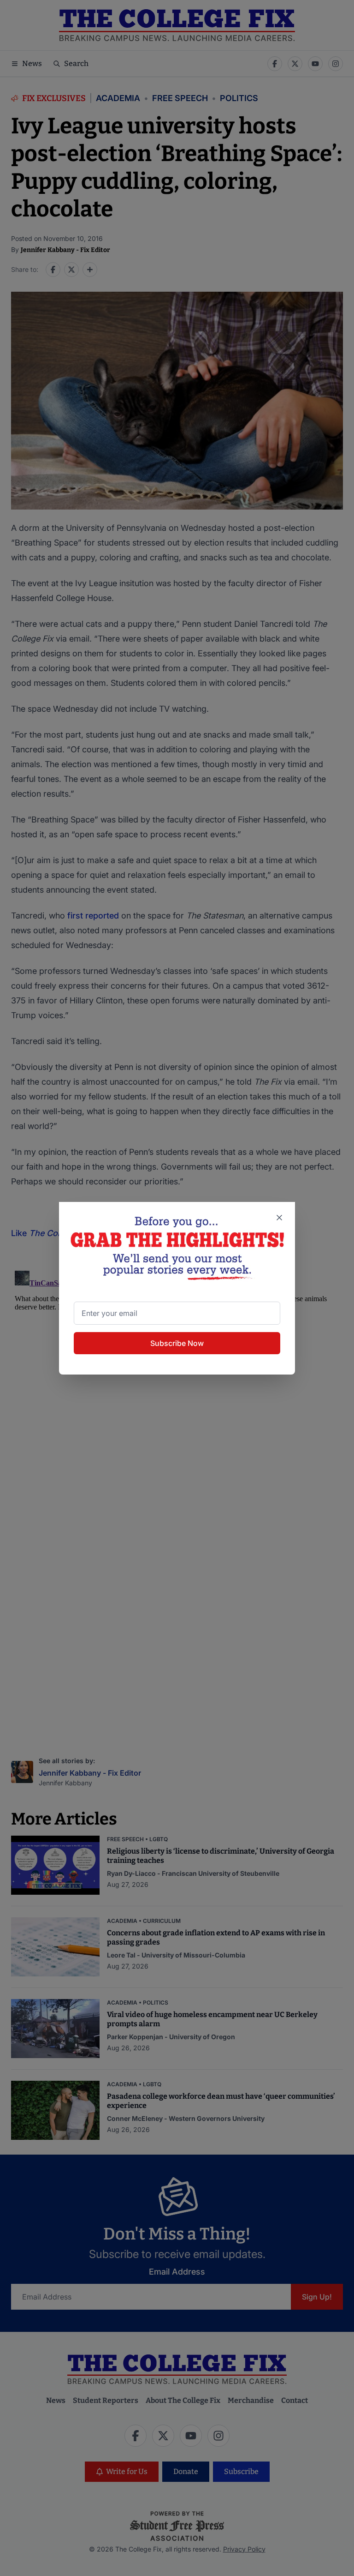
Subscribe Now (177, 1343)
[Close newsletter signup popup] (279, 1218)
